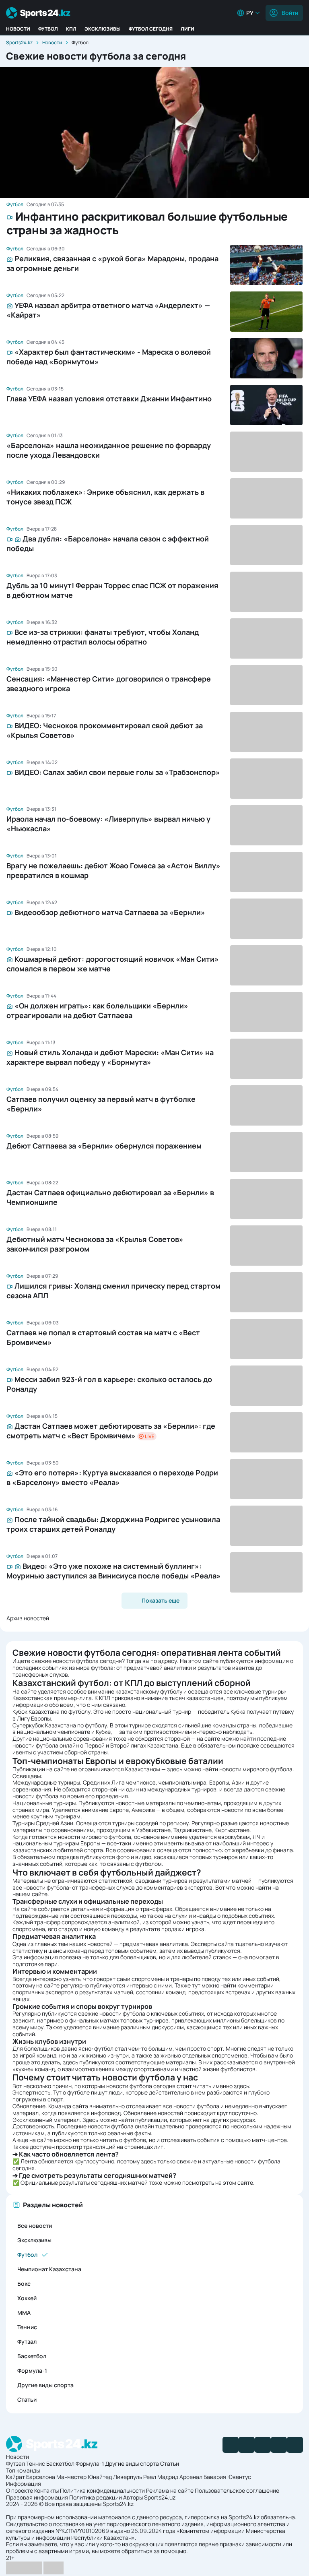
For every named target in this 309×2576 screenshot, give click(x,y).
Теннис (27, 2327)
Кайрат (15, 2477)
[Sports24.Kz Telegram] (247, 2445)
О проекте (20, 2490)
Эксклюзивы (103, 29)
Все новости (35, 2226)
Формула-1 (32, 2370)
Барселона (41, 2477)
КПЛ (71, 29)
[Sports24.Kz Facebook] (231, 2445)
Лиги (187, 29)
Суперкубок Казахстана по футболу (60, 1725)
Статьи (27, 2399)
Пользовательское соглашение (237, 2490)
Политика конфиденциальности (102, 2490)
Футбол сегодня (151, 29)
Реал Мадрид (161, 2477)
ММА (24, 2313)
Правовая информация (37, 2497)
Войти (290, 13)
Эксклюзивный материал (46, 2120)
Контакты (46, 2490)
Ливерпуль (128, 2477)
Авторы (133, 2497)
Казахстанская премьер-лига (52, 1698)
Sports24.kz (19, 42)
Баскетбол (32, 2356)
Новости (18, 29)
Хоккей (27, 2298)
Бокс (24, 2284)
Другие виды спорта (45, 2385)
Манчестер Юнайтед (84, 2477)
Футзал (27, 2342)
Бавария (215, 2477)
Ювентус (239, 2477)
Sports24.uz (160, 2497)
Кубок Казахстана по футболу (51, 1711)
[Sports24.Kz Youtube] (263, 2445)
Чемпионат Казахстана (49, 2269)
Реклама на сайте (170, 2490)
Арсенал (191, 2477)
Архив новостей (28, 1618)
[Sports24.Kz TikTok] (279, 2445)
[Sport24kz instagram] (295, 2445)
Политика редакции (96, 2497)
